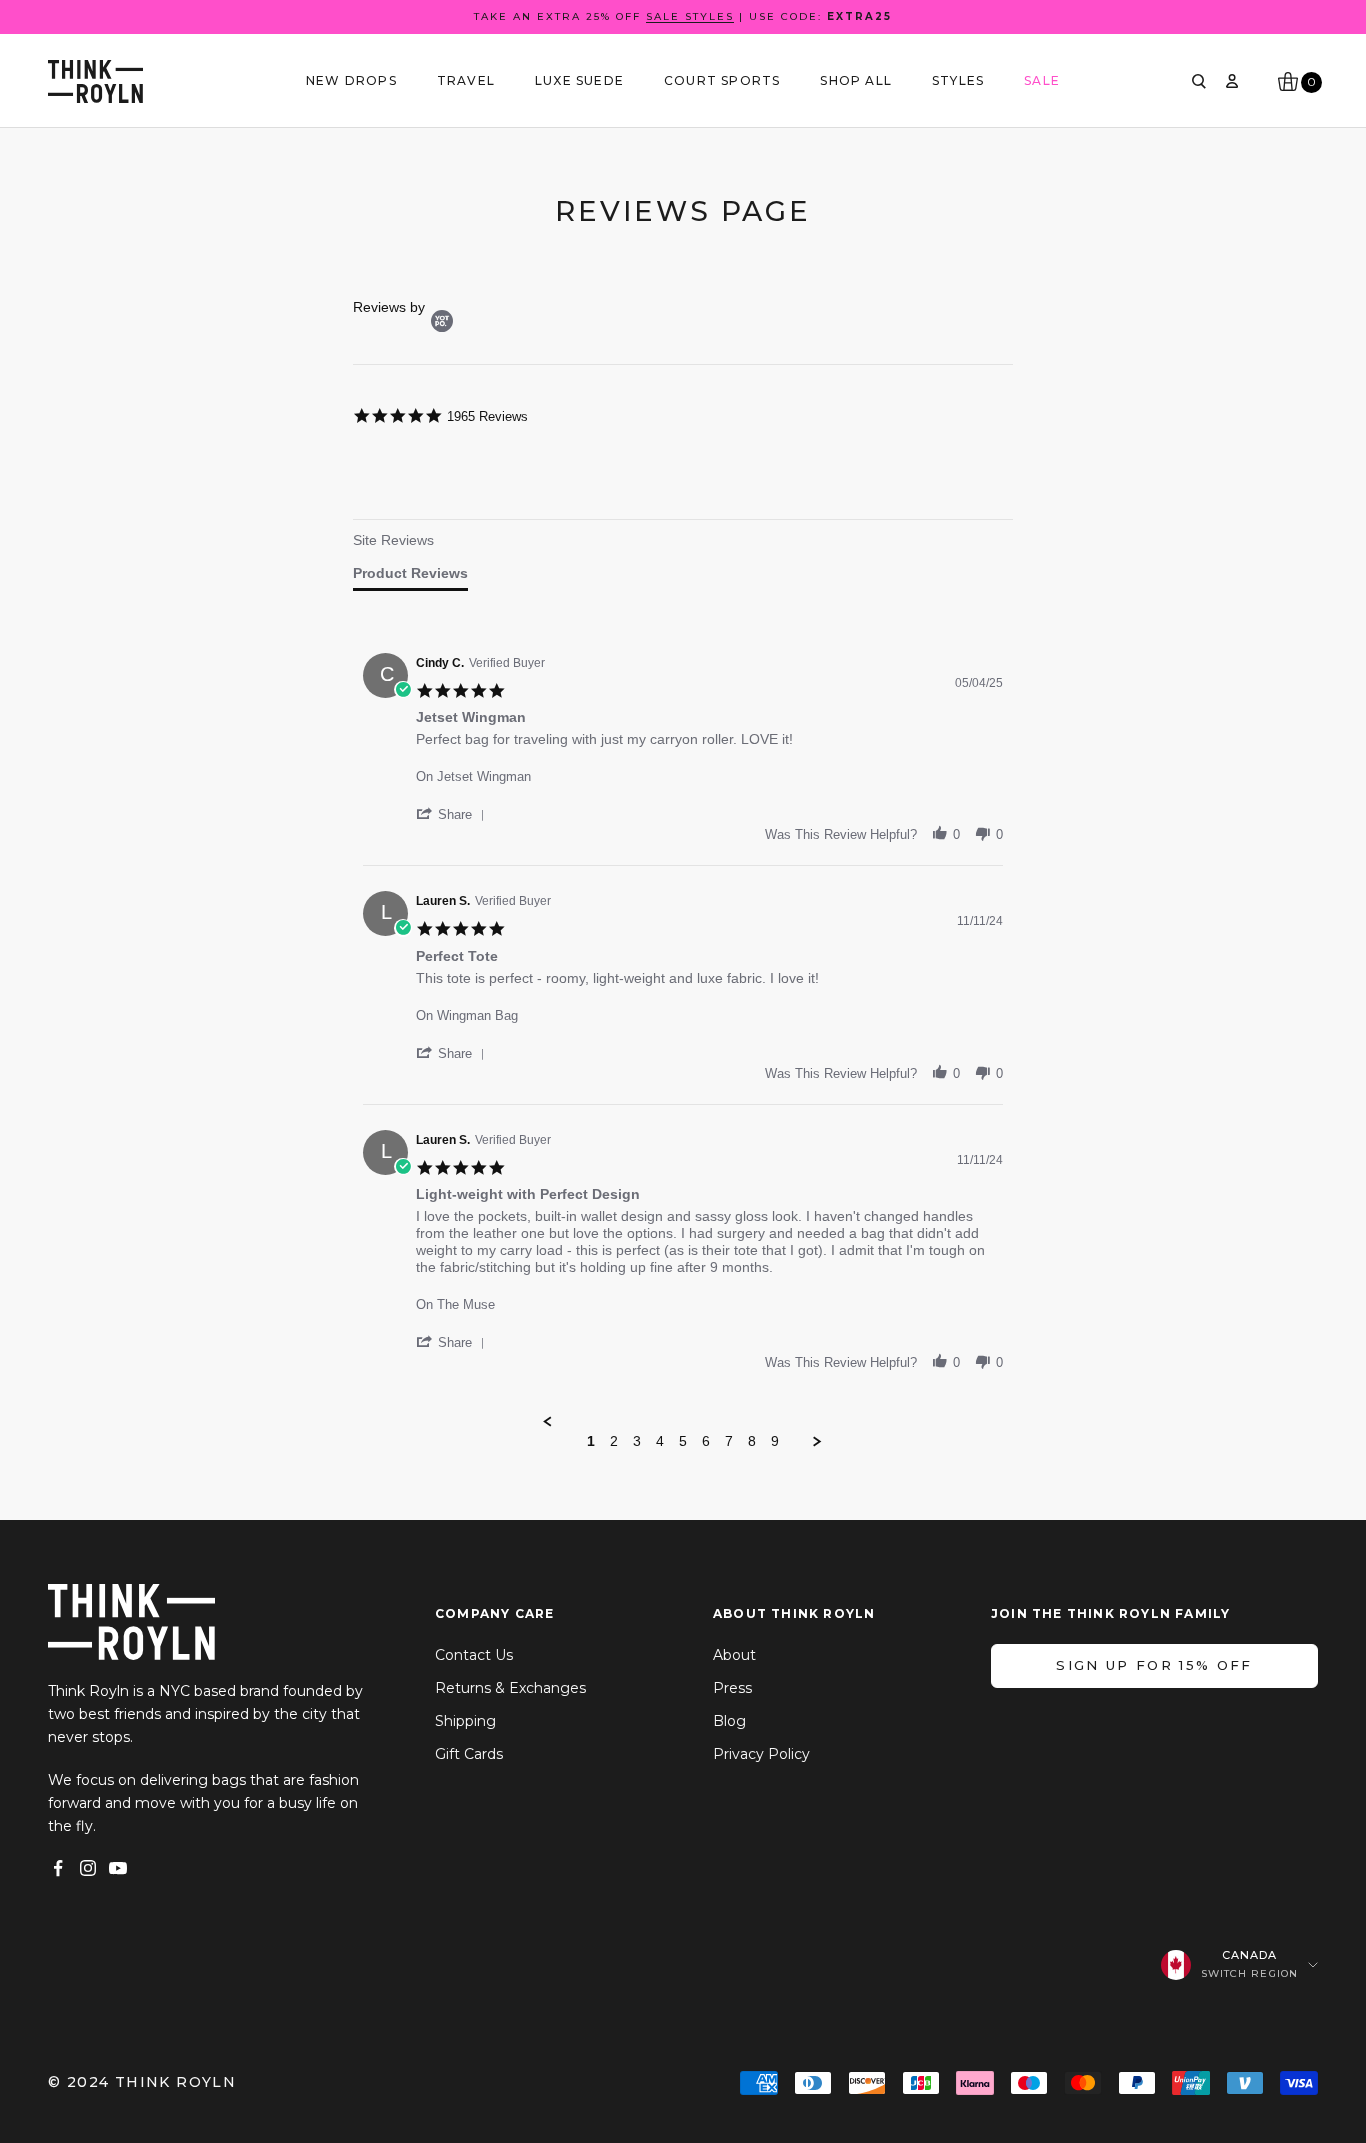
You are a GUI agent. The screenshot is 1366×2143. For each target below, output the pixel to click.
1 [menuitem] (591, 1441)
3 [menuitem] (637, 1441)
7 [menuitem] (729, 1441)
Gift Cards (469, 1754)
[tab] (410, 543)
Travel (466, 80)
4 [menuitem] (660, 1441)
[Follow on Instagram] (88, 1868)
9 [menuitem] (775, 1441)
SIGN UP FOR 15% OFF (1154, 1665)
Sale (1042, 80)
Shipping (465, 1721)
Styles (958, 80)
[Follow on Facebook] (58, 1868)
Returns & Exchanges (510, 1688)
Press (732, 1688)
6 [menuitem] (706, 1441)
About (734, 1655)
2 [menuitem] (614, 1441)
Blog (729, 1721)
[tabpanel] (683, 1047)
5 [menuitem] (683, 1441)
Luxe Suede (579, 80)
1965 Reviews (487, 416)
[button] (454, 814)
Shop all (856, 80)
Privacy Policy (761, 1754)
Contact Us (474, 1655)
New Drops (351, 80)
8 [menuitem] (752, 1441)
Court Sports (722, 80)
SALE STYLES (690, 16)
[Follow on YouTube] (118, 1868)
